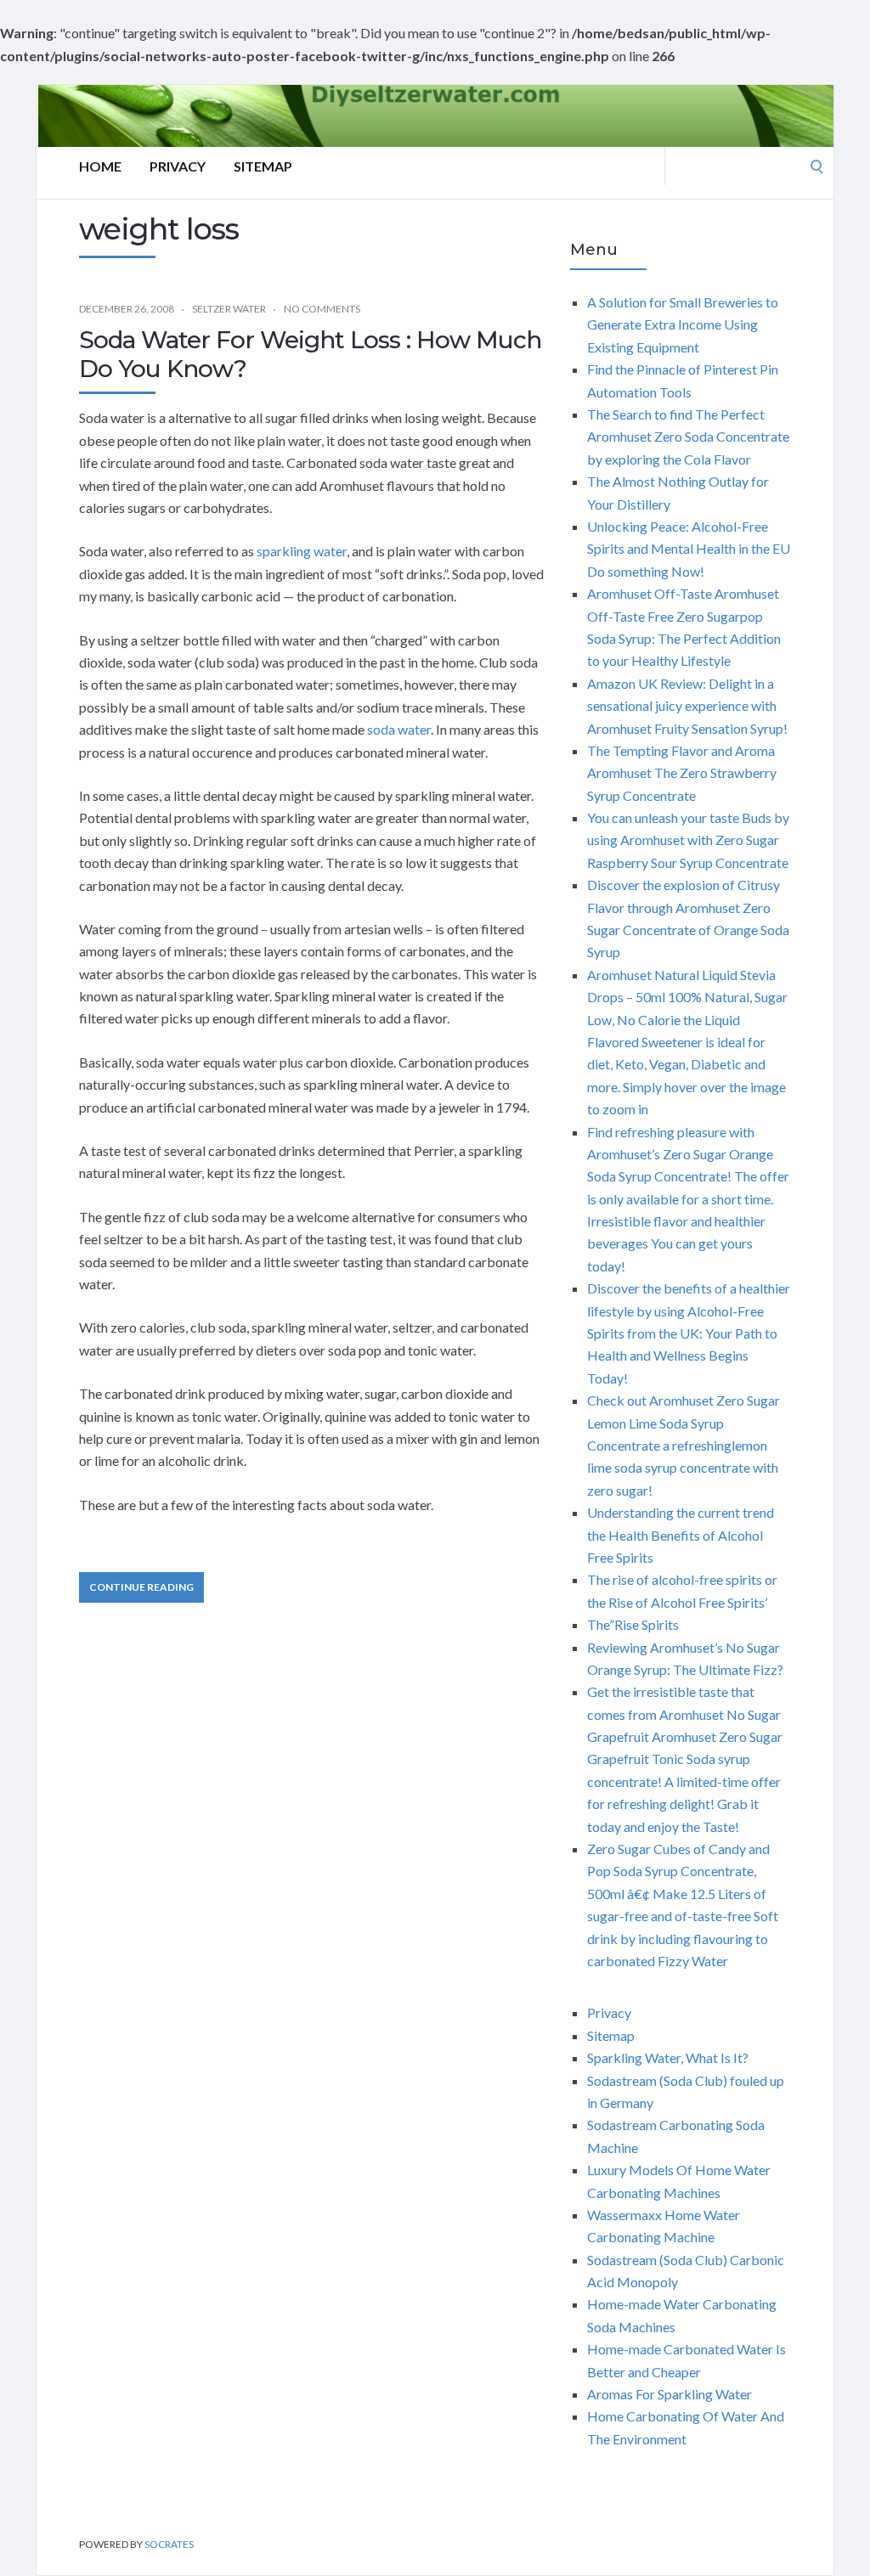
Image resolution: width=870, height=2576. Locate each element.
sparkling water (302, 551)
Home (100, 166)
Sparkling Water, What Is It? (668, 2057)
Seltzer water (229, 309)
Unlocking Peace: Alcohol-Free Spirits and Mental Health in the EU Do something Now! (689, 549)
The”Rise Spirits (633, 1624)
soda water (399, 729)
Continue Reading (141, 1587)
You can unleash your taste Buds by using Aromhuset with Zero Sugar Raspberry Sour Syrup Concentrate (688, 840)
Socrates (169, 2544)
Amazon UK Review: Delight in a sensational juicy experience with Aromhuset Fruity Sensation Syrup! (687, 706)
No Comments (322, 309)
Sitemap (263, 166)
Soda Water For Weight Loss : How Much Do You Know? (310, 354)
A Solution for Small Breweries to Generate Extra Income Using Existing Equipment (683, 324)
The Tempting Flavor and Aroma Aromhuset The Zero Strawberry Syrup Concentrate (682, 773)
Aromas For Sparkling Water (669, 2394)
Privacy (178, 166)
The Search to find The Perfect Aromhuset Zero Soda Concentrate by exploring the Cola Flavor (688, 437)
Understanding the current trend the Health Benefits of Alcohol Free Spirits (681, 1535)
